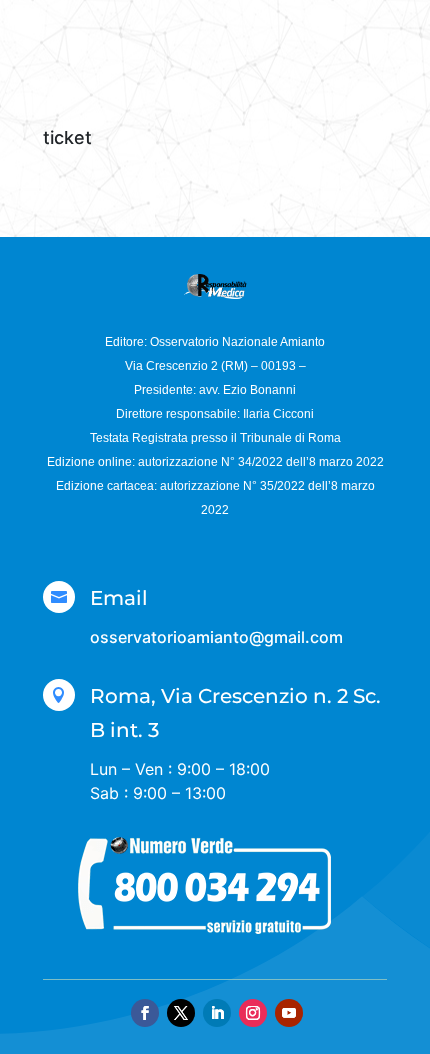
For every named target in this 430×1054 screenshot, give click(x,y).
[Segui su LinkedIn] (217, 1013)
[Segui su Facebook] (145, 1013)
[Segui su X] (181, 1013)
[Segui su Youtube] (289, 1013)
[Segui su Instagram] (253, 1013)
